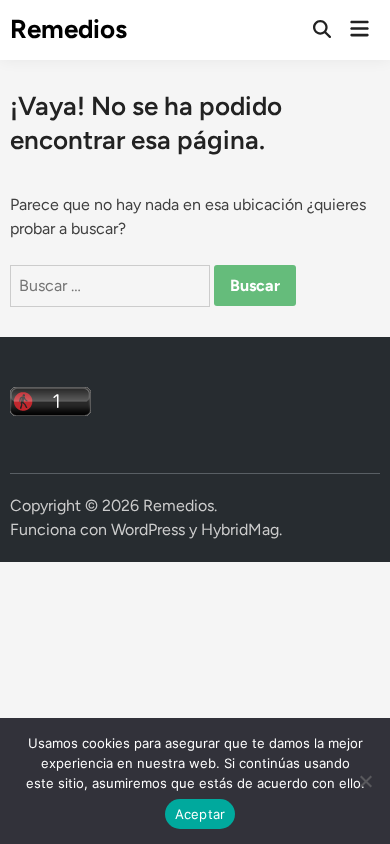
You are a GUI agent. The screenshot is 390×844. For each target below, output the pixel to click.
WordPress (148, 529)
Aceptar (200, 814)
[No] (365, 781)
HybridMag (240, 529)
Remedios (68, 29)
